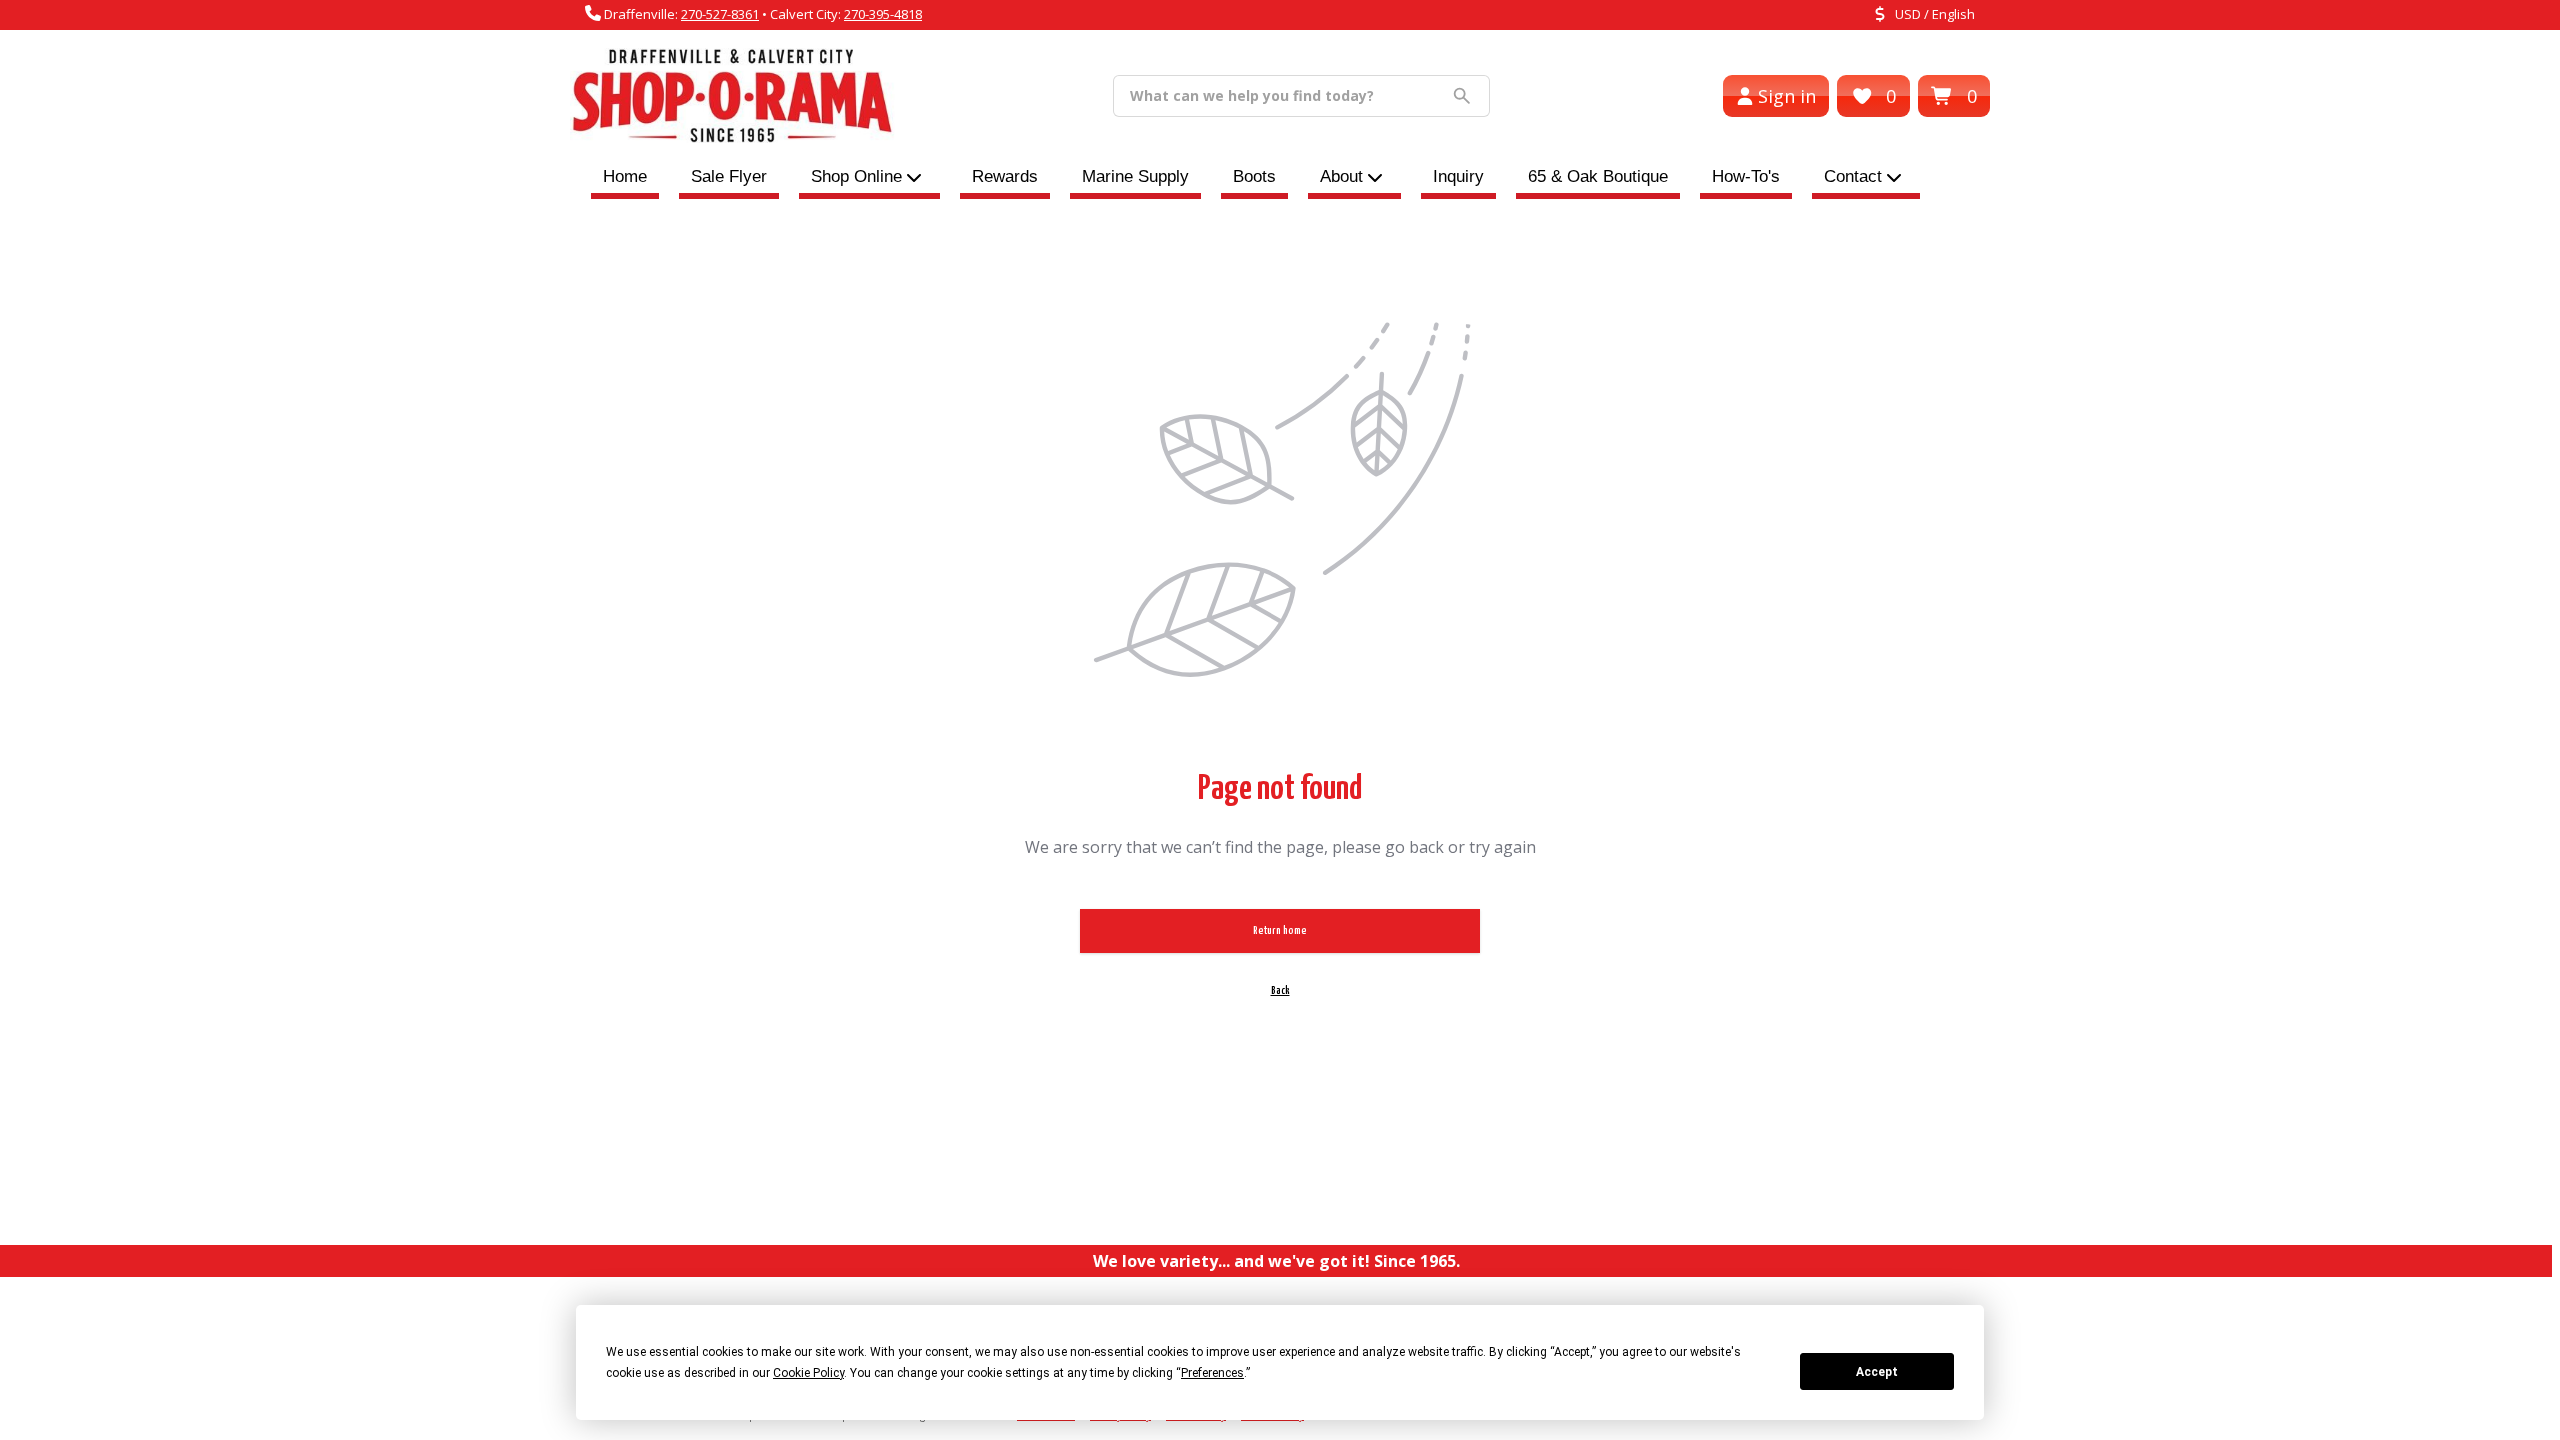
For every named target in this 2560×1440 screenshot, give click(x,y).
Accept (1877, 1372)
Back (1280, 990)
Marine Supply (1135, 176)
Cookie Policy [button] (808, 1373)
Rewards (1005, 176)
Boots (1254, 176)
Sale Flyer (729, 176)
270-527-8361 (720, 14)
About (1341, 176)
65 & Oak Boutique (1598, 176)
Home (625, 176)
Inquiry (1458, 176)
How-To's (1746, 176)
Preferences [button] (1212, 1373)
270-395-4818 (883, 14)
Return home (1280, 930)
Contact (1853, 176)
